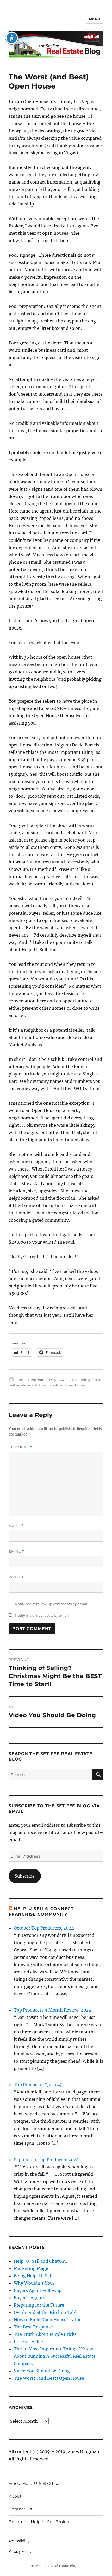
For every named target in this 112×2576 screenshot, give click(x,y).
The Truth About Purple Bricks (45, 2334)
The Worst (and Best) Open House (49, 2378)
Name (16, 1526)
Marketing (81, 1380)
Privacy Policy (20, 2552)
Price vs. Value (28, 2342)
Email (16, 1552)
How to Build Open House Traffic (48, 2320)
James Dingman (30, 1380)
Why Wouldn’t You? (34, 2283)
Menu (95, 19)
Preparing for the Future (39, 2305)
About (15, 2496)
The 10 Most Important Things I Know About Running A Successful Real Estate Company (55, 2356)
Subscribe (25, 1876)
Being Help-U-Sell (33, 2276)
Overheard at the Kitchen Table (46, 2312)
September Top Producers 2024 (46, 2160)
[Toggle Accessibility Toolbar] (12, 38)
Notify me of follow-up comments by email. (51, 1604)
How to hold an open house (62, 1385)
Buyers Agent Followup (38, 2290)
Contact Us (20, 2509)
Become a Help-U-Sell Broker (39, 2522)
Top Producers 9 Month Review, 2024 (52, 2010)
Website (17, 1577)
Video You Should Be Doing (42, 2371)
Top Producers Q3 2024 (38, 2085)
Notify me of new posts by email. (42, 1615)
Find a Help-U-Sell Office (34, 2483)
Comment (20, 1447)
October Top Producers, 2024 (44, 1928)
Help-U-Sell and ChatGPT (41, 2261)
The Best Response (33, 2327)
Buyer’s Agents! (30, 2298)
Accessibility (19, 2541)
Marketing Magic (32, 2268)
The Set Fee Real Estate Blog (54, 2566)
